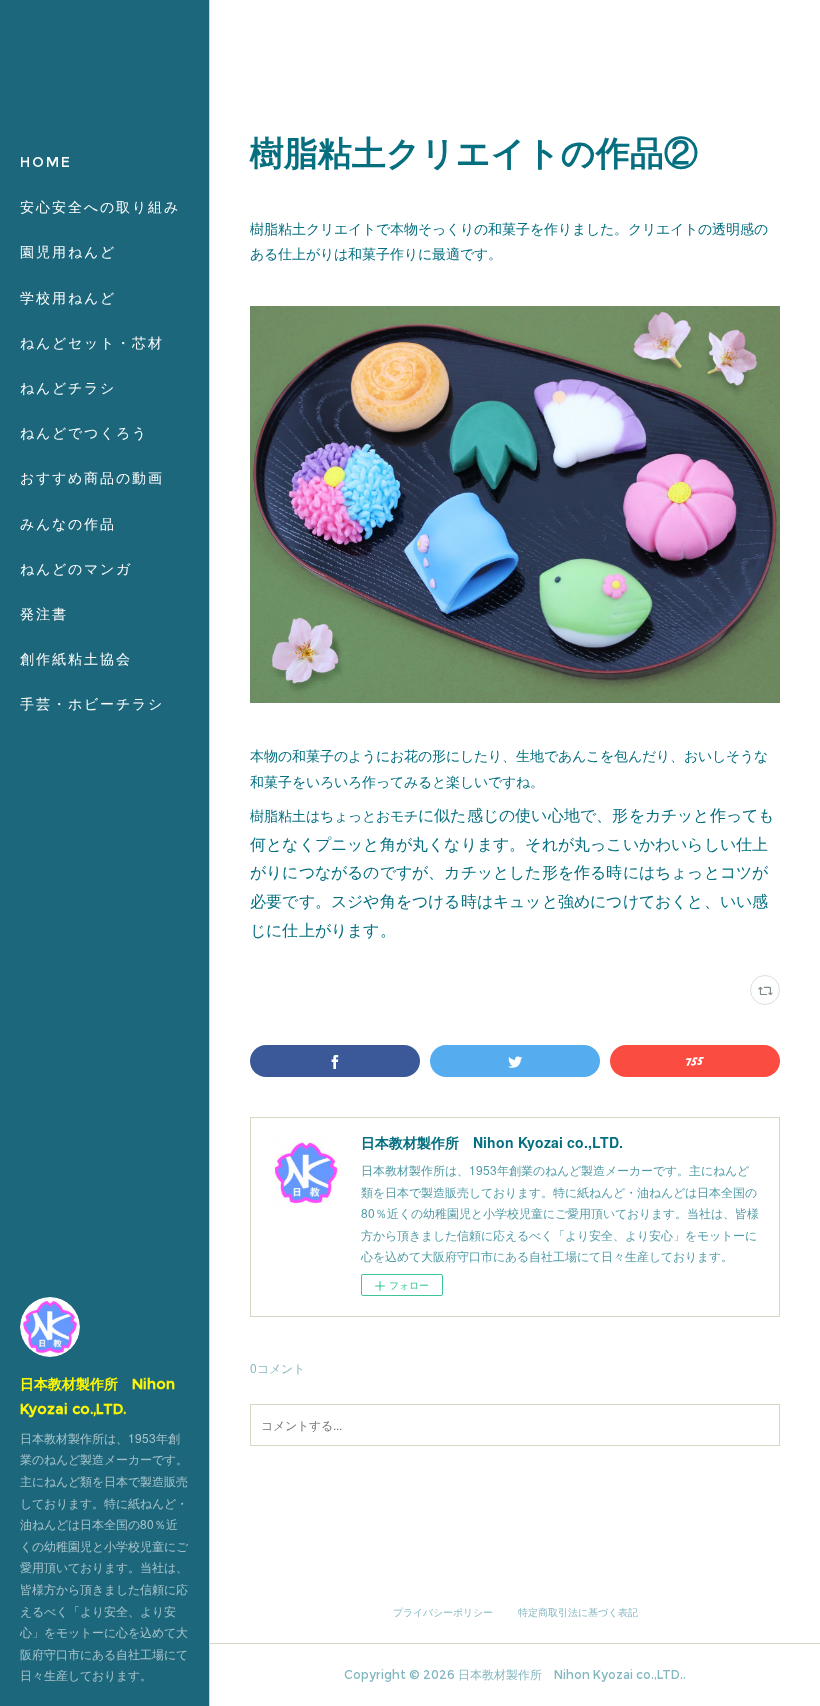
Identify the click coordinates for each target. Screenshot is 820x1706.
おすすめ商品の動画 (92, 478)
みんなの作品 (68, 524)
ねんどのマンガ (76, 569)
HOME (46, 162)
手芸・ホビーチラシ (92, 704)
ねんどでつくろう (84, 433)
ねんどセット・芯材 (92, 343)
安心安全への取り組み (100, 207)
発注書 (44, 614)
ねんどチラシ (68, 388)
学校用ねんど (68, 298)
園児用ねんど (68, 252)
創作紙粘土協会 (76, 659)
